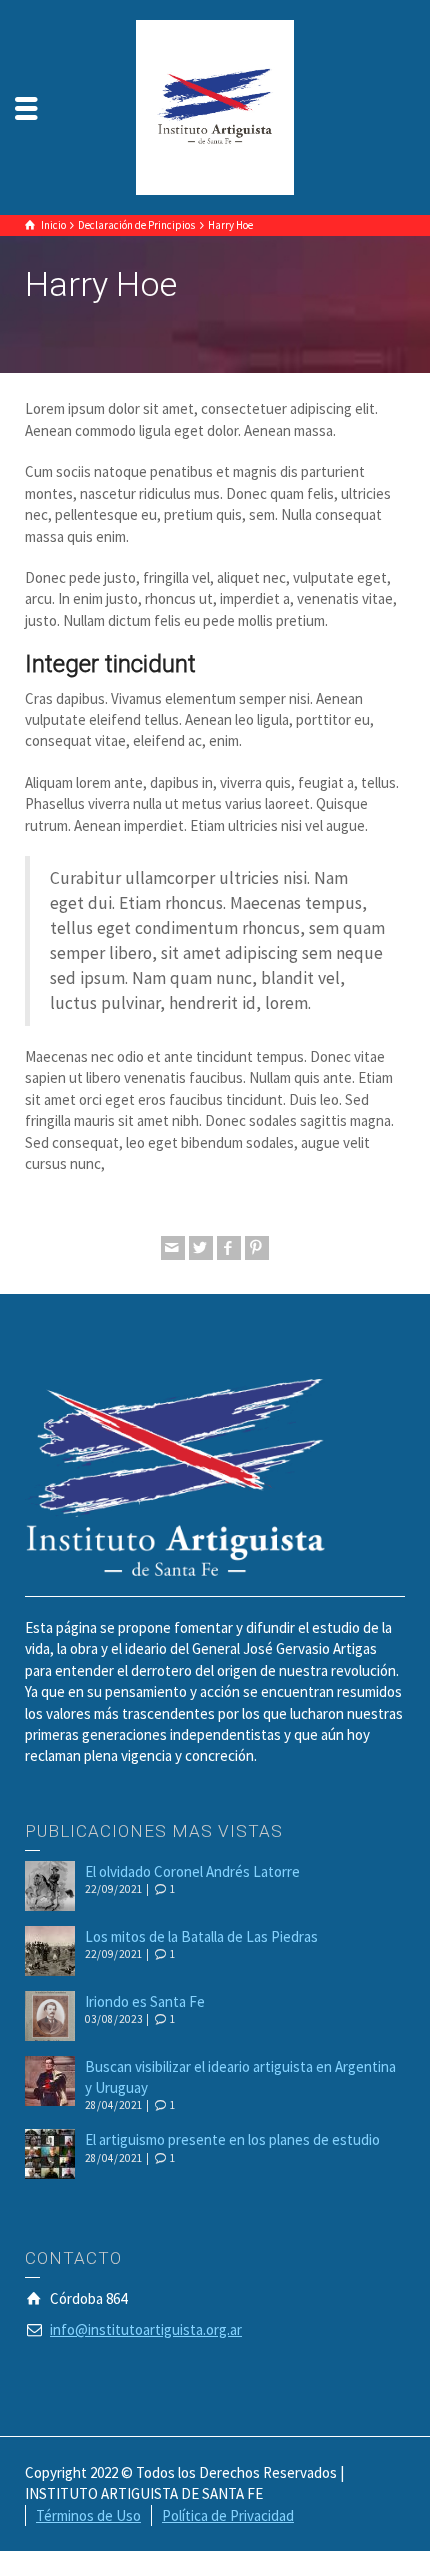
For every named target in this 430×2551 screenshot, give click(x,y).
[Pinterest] (257, 1248)
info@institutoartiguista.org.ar (146, 2329)
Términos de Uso (88, 2515)
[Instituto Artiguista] (214, 105)
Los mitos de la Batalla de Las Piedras (201, 1936)
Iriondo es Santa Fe (145, 2001)
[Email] (173, 1248)
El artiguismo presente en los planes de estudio (232, 2139)
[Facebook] (229, 1248)
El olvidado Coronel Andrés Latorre (192, 1871)
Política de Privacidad (228, 2515)
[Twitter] (201, 1248)
